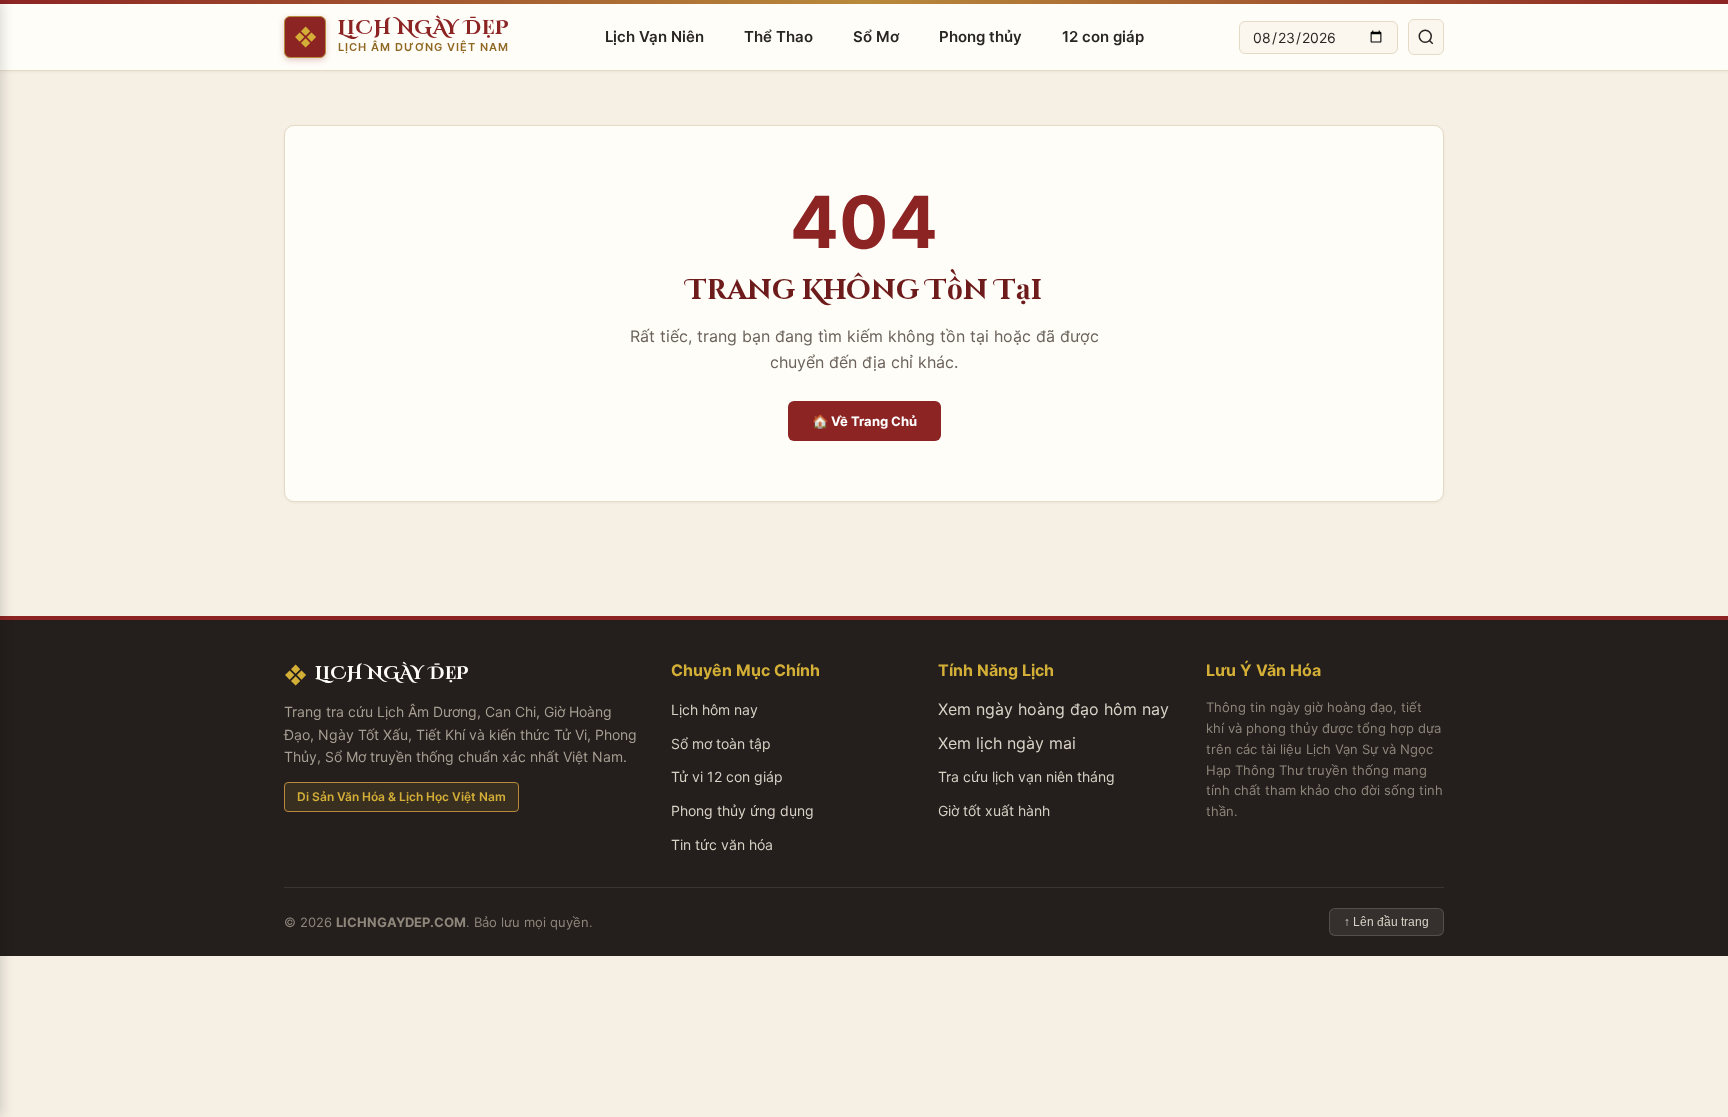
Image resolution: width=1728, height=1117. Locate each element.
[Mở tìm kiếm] (1426, 37)
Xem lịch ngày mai (1007, 743)
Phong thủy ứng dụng (742, 810)
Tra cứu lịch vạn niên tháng (1026, 776)
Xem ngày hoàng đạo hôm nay (1053, 709)
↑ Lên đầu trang (1386, 922)
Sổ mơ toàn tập (721, 743)
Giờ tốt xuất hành (994, 810)
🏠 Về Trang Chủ (864, 421)
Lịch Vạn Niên (654, 36)
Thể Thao (778, 36)
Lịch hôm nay (714, 709)
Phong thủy (980, 36)
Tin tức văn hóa (722, 844)
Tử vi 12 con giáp (727, 776)
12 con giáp (1103, 36)
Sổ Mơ (876, 36)
